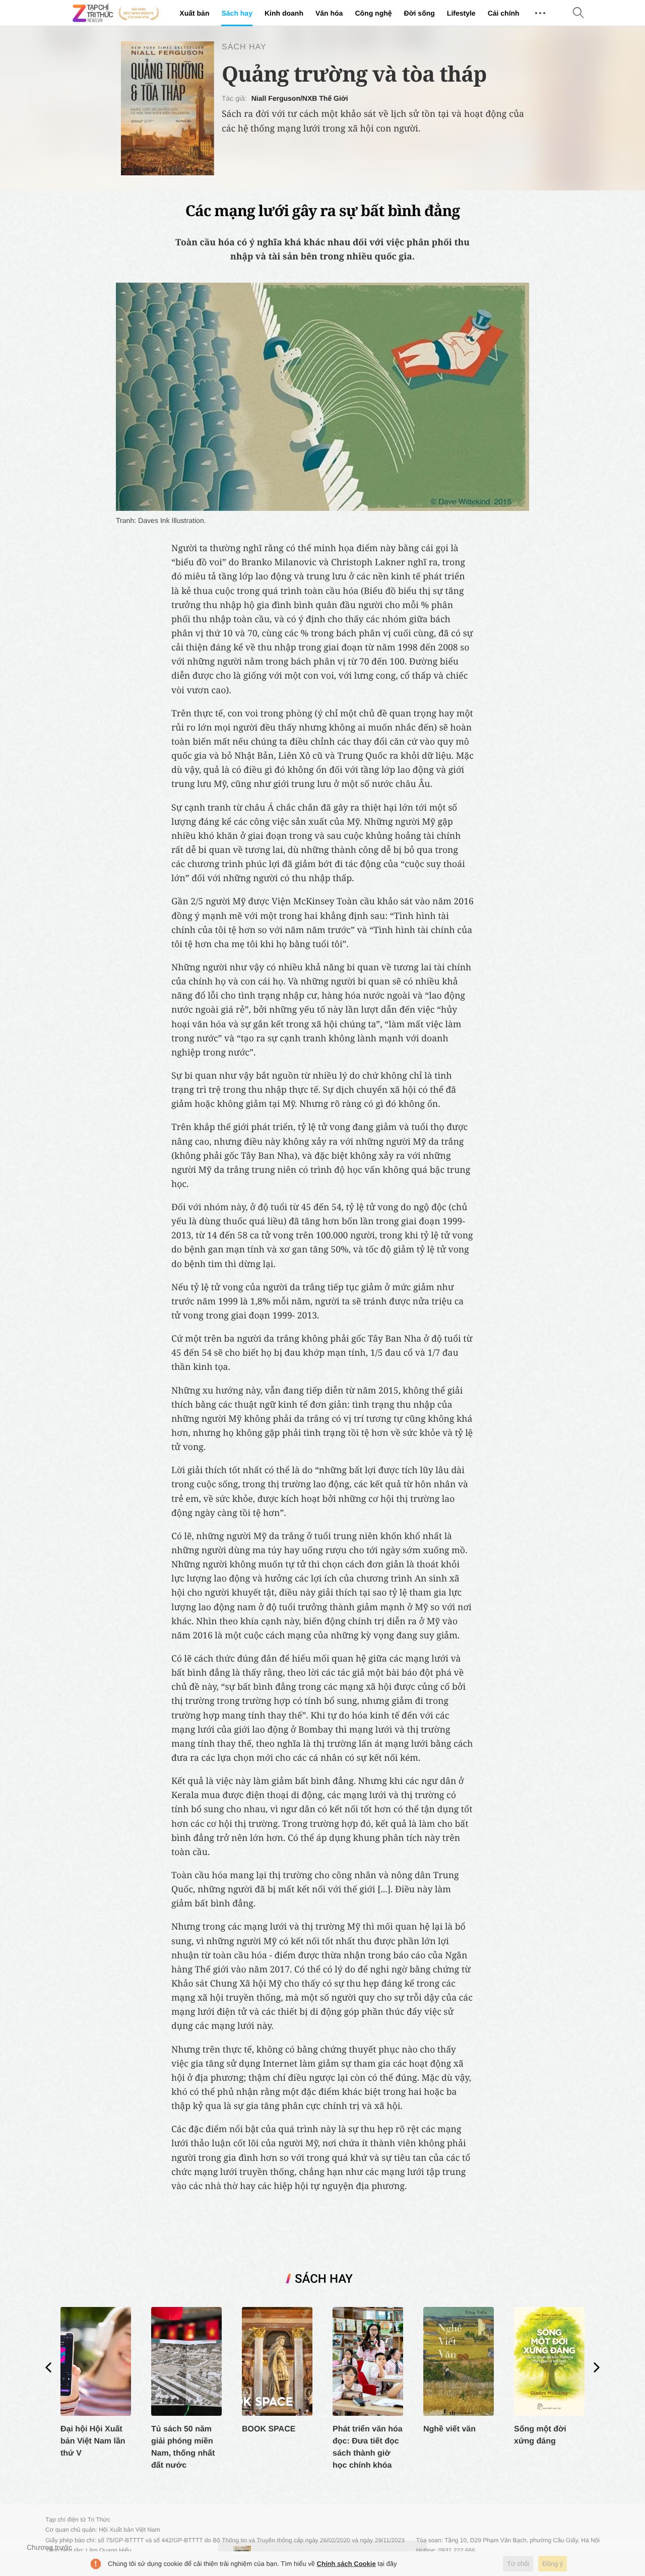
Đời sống (420, 13)
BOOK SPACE (269, 2429)
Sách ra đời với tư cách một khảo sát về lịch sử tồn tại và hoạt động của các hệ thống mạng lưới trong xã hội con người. (373, 121)
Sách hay (237, 13)
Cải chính (504, 13)
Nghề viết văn (449, 2429)
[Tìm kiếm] (578, 13)
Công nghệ (373, 13)
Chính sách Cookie (346, 2564)
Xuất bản (194, 13)
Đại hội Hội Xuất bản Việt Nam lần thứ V (93, 2441)
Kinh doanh (284, 13)
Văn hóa (329, 13)
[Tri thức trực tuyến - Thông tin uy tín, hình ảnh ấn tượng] (116, 13)
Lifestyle (461, 13)
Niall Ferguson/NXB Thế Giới (300, 98)
